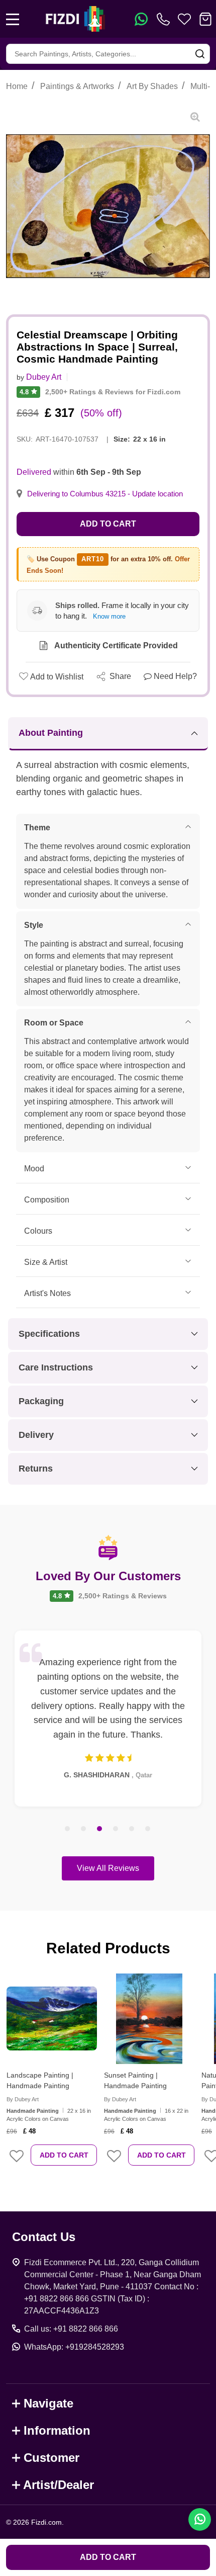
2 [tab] (84, 1829)
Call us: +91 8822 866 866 (71, 2329)
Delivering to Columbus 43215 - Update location (105, 494)
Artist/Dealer (59, 2485)
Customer (51, 2458)
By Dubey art (23, 2099)
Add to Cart (108, 524)
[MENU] (13, 19)
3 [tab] (100, 1829)
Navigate (48, 2403)
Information (57, 2430)
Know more (109, 616)
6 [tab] (148, 1829)
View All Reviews (108, 1868)
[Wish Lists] (184, 19)
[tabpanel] (108, 1719)
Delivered (34, 472)
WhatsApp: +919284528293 (74, 2347)
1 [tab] (68, 1829)
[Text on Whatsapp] (141, 19)
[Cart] (205, 19)
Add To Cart (64, 2155)
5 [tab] (132, 1829)
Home (17, 86)
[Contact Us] (165, 19)
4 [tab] (116, 1829)
